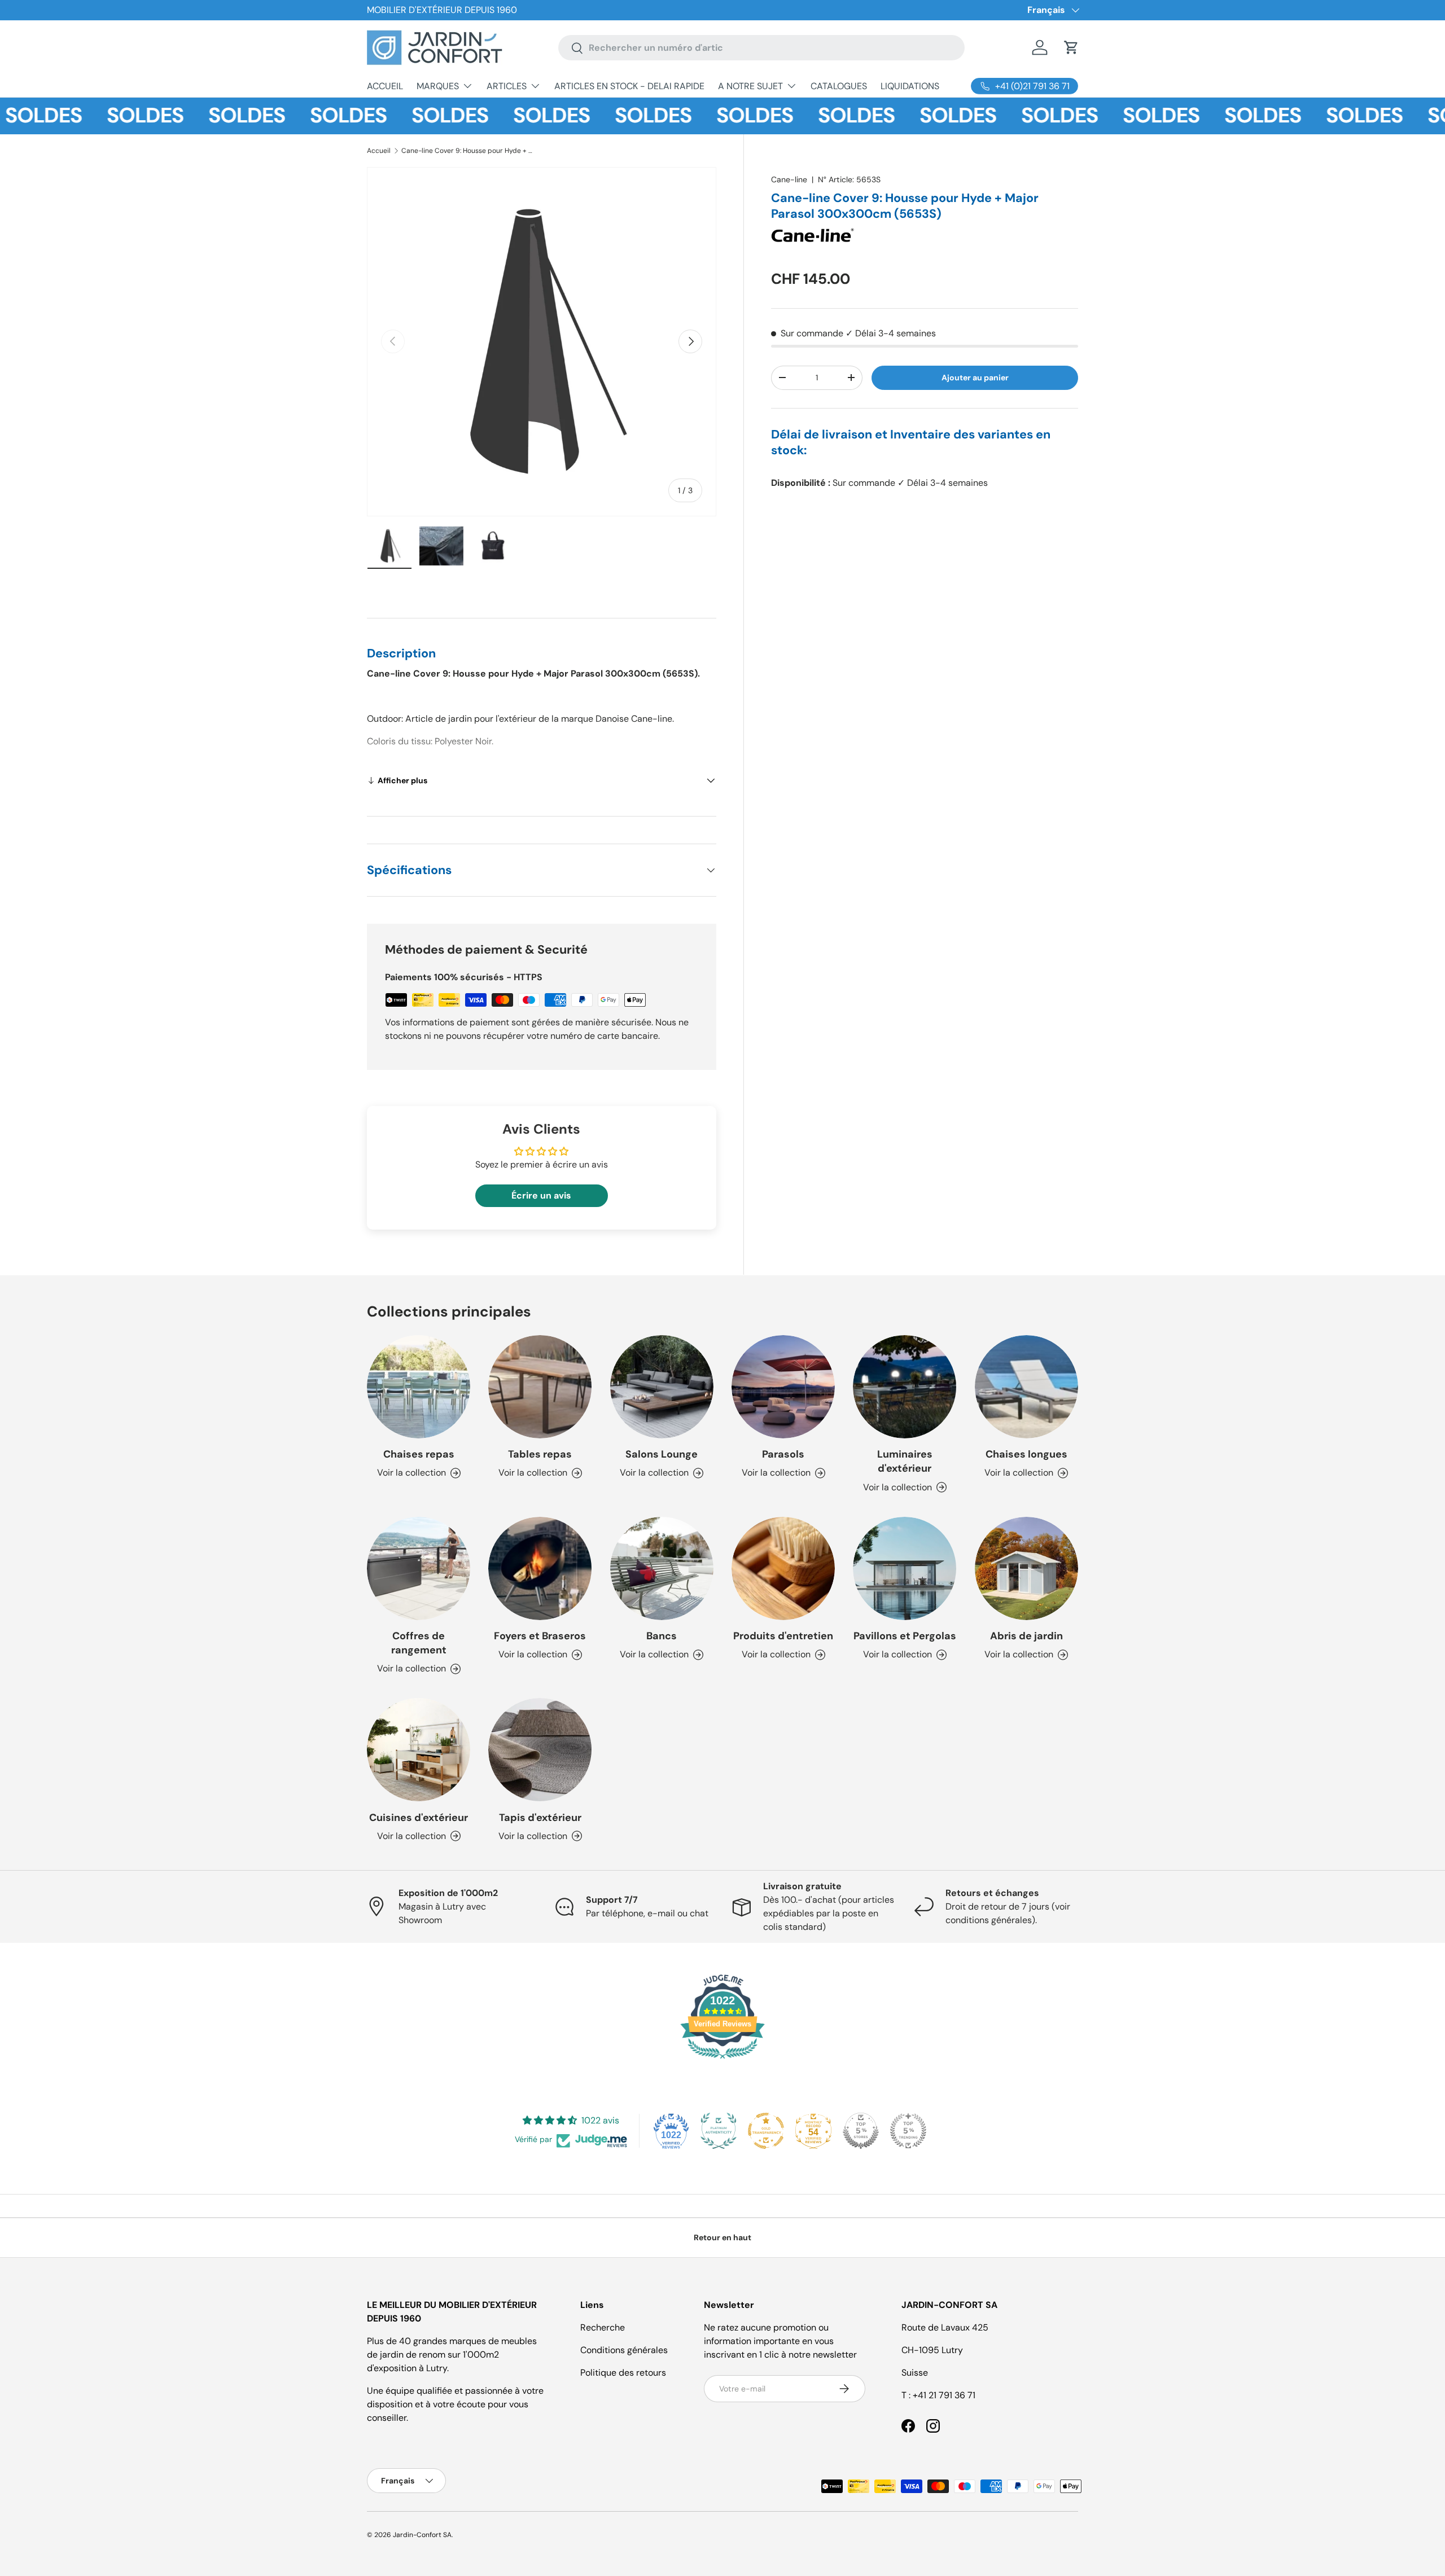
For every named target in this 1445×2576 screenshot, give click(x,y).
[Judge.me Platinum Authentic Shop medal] (719, 2131)
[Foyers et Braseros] (540, 1568)
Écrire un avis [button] (541, 1195)
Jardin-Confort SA (422, 2535)
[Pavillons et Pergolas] (905, 1568)
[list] (542, 342)
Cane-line (789, 179)
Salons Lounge (662, 1454)
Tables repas (540, 1454)
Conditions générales (624, 2350)
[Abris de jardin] (1026, 1568)
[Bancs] (662, 1568)
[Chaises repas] (419, 1387)
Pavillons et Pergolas (905, 1636)
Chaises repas (419, 1454)
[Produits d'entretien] (783, 1568)
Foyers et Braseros (540, 1636)
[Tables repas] (540, 1387)
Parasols (783, 1454)
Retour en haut (722, 2237)
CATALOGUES (839, 86)
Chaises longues (1026, 1454)
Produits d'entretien (783, 1636)
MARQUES (438, 86)
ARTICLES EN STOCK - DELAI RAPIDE (629, 86)
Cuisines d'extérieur (419, 1818)
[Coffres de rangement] (419, 1568)
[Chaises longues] (1026, 1387)
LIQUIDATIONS (910, 86)
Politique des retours (623, 2373)
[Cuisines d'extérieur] (419, 1750)
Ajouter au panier (975, 378)
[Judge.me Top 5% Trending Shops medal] (908, 2131)
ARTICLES (507, 86)
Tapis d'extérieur (540, 1818)
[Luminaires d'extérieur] (905, 1387)
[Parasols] (783, 1387)
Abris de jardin (1026, 1636)
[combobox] (761, 48)
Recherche (603, 2327)
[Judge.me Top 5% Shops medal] (861, 2131)
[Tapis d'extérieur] (540, 1750)
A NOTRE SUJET (750, 86)
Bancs (662, 1636)
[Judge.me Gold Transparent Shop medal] (766, 2131)
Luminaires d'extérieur (905, 1461)
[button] (1071, 47)
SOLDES (99, 116)
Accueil (379, 151)
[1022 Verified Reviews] (722, 2061)
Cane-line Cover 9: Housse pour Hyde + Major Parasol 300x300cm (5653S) (469, 151)
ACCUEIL (385, 86)
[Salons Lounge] (662, 1387)
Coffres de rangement (419, 1643)
